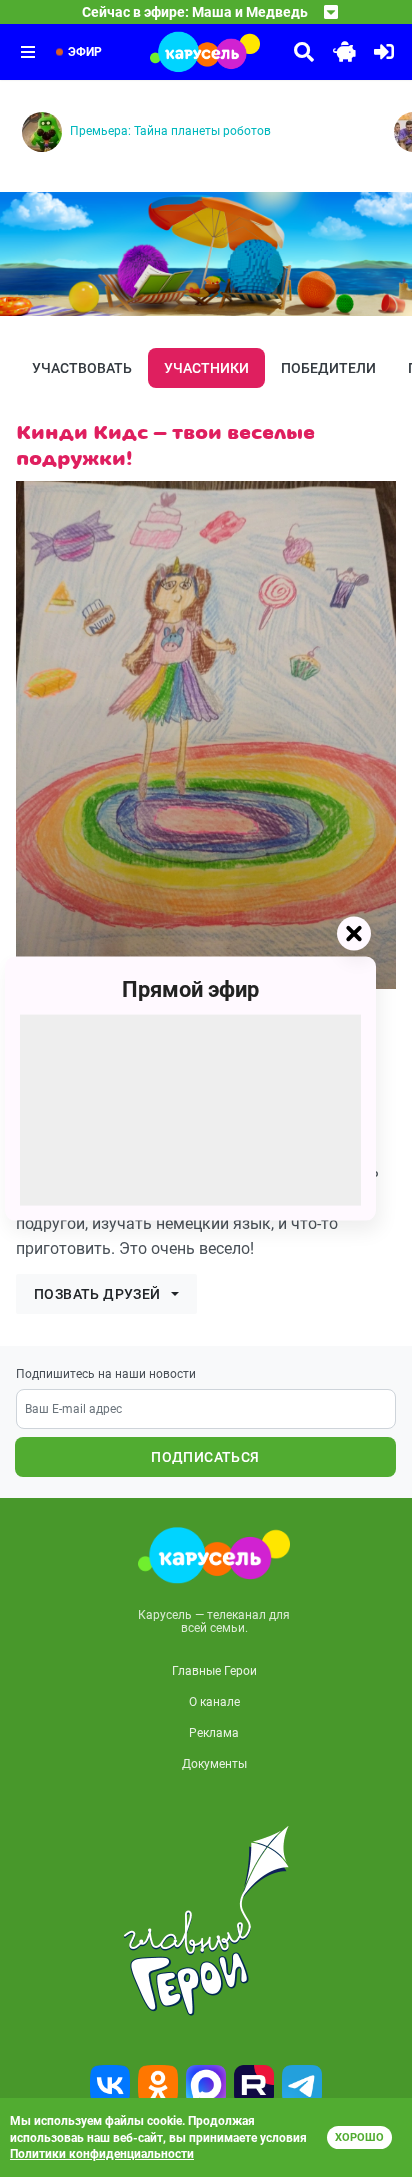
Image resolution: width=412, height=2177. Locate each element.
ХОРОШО (359, 2137)
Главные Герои (214, 1671)
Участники (206, 368)
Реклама (214, 1733)
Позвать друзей (97, 1294)
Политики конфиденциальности (102, 2154)
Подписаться (205, 1457)
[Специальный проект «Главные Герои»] (206, 1921)
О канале (214, 1702)
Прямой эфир (190, 988)
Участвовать (82, 368)
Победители (328, 368)
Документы (214, 1764)
